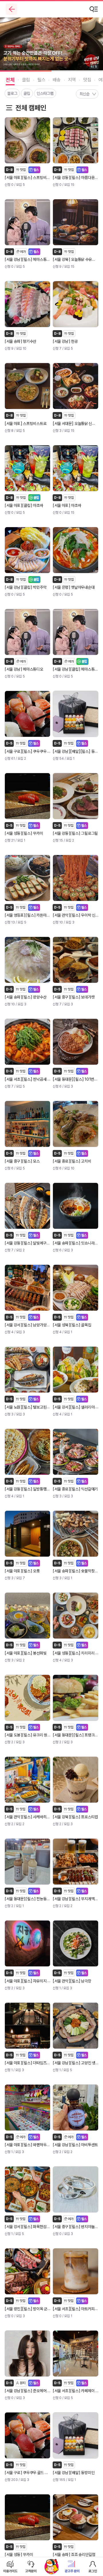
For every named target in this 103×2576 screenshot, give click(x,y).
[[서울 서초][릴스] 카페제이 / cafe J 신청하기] (76, 2354)
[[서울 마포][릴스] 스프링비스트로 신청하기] (27, 140)
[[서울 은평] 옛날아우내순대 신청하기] (76, 550)
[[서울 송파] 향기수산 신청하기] (27, 304)
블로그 (12, 93)
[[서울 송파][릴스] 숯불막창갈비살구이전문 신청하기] (76, 1534)
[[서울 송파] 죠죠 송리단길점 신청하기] (76, 2517)
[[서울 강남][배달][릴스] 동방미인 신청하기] (76, 714)
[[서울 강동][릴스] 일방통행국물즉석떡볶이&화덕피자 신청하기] (27, 1452)
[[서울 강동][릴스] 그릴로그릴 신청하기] (76, 796)
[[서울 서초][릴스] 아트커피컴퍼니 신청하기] (76, 2271)
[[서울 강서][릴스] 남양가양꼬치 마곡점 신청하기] (27, 1288)
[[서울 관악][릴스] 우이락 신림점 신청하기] (76, 878)
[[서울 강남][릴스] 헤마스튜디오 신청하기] (27, 222)
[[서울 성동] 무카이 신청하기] (27, 2517)
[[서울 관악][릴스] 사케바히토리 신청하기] (27, 1780)
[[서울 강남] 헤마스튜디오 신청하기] (27, 632)
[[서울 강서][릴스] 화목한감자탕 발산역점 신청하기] (27, 2189)
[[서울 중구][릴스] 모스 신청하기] (27, 1124)
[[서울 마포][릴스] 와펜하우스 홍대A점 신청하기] (27, 2108)
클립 (27, 93)
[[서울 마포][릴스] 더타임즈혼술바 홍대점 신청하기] (27, 2026)
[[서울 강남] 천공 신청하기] (76, 304)
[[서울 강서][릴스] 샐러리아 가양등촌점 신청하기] (76, 1370)
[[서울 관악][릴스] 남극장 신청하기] (76, 1943)
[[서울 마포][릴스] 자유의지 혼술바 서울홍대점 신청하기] (27, 1943)
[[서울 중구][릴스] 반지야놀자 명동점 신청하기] (76, 2189)
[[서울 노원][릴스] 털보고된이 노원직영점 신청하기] (27, 1370)
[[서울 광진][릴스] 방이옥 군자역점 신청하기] (27, 2271)
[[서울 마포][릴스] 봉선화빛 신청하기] (27, 1616)
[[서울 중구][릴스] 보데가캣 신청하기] (76, 960)
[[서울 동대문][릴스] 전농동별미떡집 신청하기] (27, 1862)
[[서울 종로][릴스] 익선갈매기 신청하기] (76, 1452)
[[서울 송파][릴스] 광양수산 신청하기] (27, 960)
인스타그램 (45, 93)
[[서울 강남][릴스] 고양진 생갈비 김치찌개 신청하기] (76, 2026)
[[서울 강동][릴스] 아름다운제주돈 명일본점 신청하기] (76, 140)
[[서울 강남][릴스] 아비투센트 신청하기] (76, 2108)
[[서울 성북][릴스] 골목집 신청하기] (76, 1288)
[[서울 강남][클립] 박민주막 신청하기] (27, 550)
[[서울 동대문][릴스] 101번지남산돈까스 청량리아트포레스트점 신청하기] (76, 1042)
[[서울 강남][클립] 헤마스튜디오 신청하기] (76, 632)
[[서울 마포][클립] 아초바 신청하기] (27, 468)
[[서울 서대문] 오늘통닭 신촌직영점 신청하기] (76, 386)
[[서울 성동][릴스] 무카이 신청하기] (27, 796)
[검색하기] (94, 9)
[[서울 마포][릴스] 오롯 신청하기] (27, 1534)
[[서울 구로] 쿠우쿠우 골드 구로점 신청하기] (27, 2435)
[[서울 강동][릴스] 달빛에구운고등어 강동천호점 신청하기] (27, 1206)
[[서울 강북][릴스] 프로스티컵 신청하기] (76, 1780)
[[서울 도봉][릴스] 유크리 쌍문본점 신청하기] (27, 1698)
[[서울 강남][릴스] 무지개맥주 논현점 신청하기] (76, 1862)
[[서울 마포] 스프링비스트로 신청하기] (27, 386)
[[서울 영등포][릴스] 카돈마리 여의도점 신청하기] (27, 878)
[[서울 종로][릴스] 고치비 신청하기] (76, 1124)
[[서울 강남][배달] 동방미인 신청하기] (76, 2435)
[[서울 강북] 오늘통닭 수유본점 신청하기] (76, 222)
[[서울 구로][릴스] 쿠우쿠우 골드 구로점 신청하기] (27, 714)
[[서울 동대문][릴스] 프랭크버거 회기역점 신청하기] (76, 1698)
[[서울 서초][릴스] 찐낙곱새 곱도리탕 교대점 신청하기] (27, 1042)
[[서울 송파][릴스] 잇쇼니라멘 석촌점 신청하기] (76, 1206)
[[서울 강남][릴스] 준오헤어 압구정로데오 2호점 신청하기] (27, 2354)
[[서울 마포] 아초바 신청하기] (76, 468)
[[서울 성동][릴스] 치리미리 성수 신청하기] (76, 1616)
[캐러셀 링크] (51, 44)
